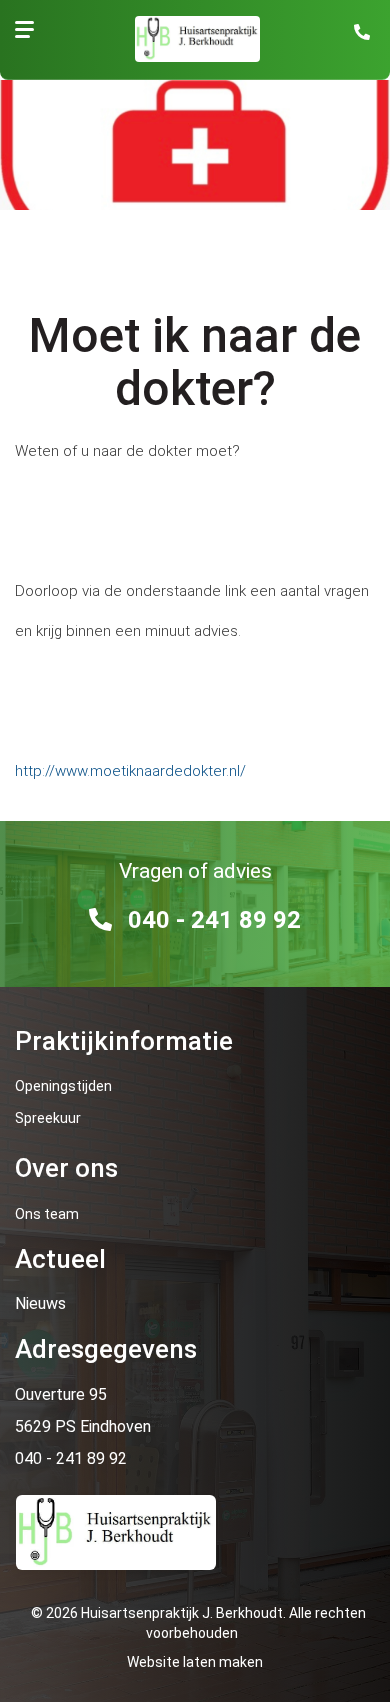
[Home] (187, 39)
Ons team (47, 1214)
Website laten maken (195, 1662)
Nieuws (40, 1303)
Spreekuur (48, 1118)
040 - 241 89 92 (214, 920)
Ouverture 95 (61, 1394)
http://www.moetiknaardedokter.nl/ (130, 771)
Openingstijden (63, 1086)
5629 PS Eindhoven (83, 1426)
